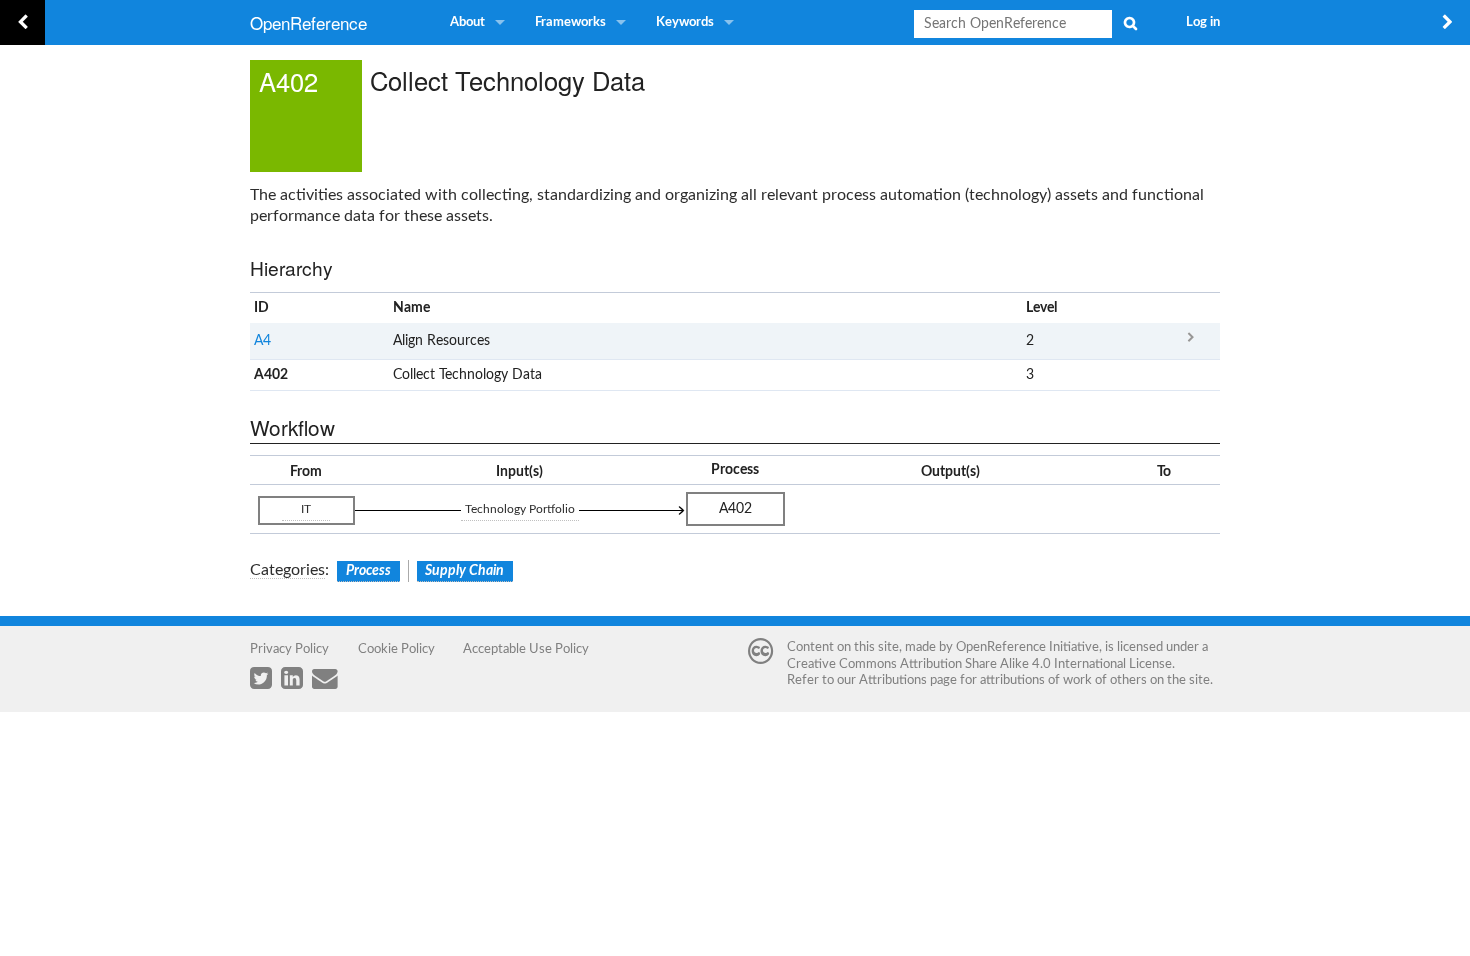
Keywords (685, 22)
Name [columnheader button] (411, 308)
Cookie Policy (396, 649)
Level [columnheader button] (1041, 308)
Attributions (893, 680)
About (467, 22)
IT (306, 509)
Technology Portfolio (520, 509)
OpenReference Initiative (1027, 647)
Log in (1203, 22)
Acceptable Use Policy (526, 649)
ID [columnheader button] (261, 308)
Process (368, 571)
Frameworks (570, 22)
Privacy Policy (289, 649)
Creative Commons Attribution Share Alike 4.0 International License (979, 664)
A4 (262, 341)
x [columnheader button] (1190, 307)
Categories (287, 570)
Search (1130, 23)
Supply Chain (464, 571)
